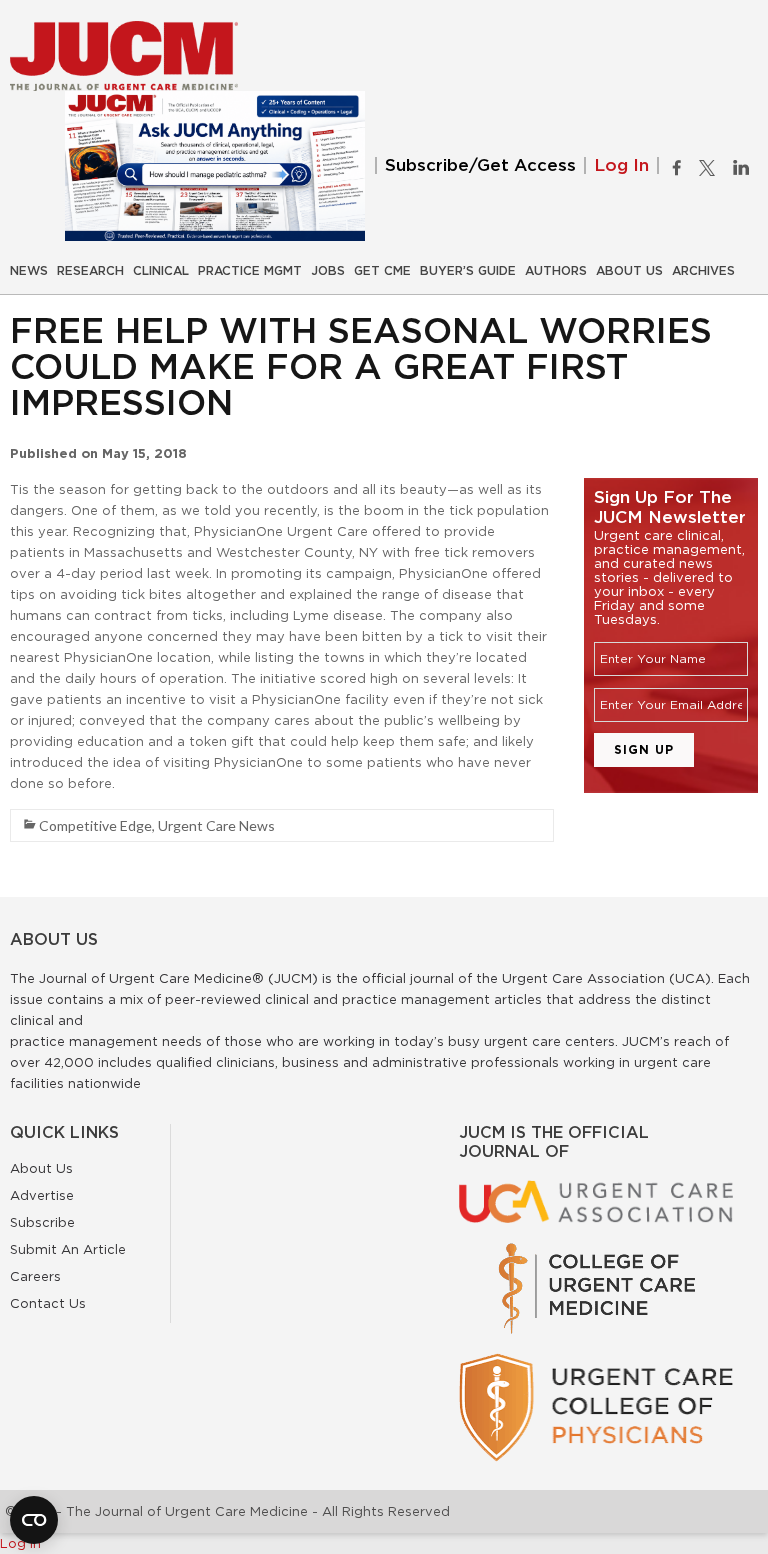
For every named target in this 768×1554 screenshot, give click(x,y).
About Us (629, 271)
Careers (35, 1276)
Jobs (328, 271)
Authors (556, 271)
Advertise (42, 1195)
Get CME (382, 271)
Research (90, 271)
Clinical (161, 271)
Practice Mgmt (250, 271)
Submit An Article (68, 1249)
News (29, 271)
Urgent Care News (216, 825)
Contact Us (48, 1303)
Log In (621, 165)
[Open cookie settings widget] (34, 1520)
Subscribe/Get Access (480, 165)
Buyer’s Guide (468, 271)
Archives (703, 271)
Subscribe (42, 1222)
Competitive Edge (95, 825)
